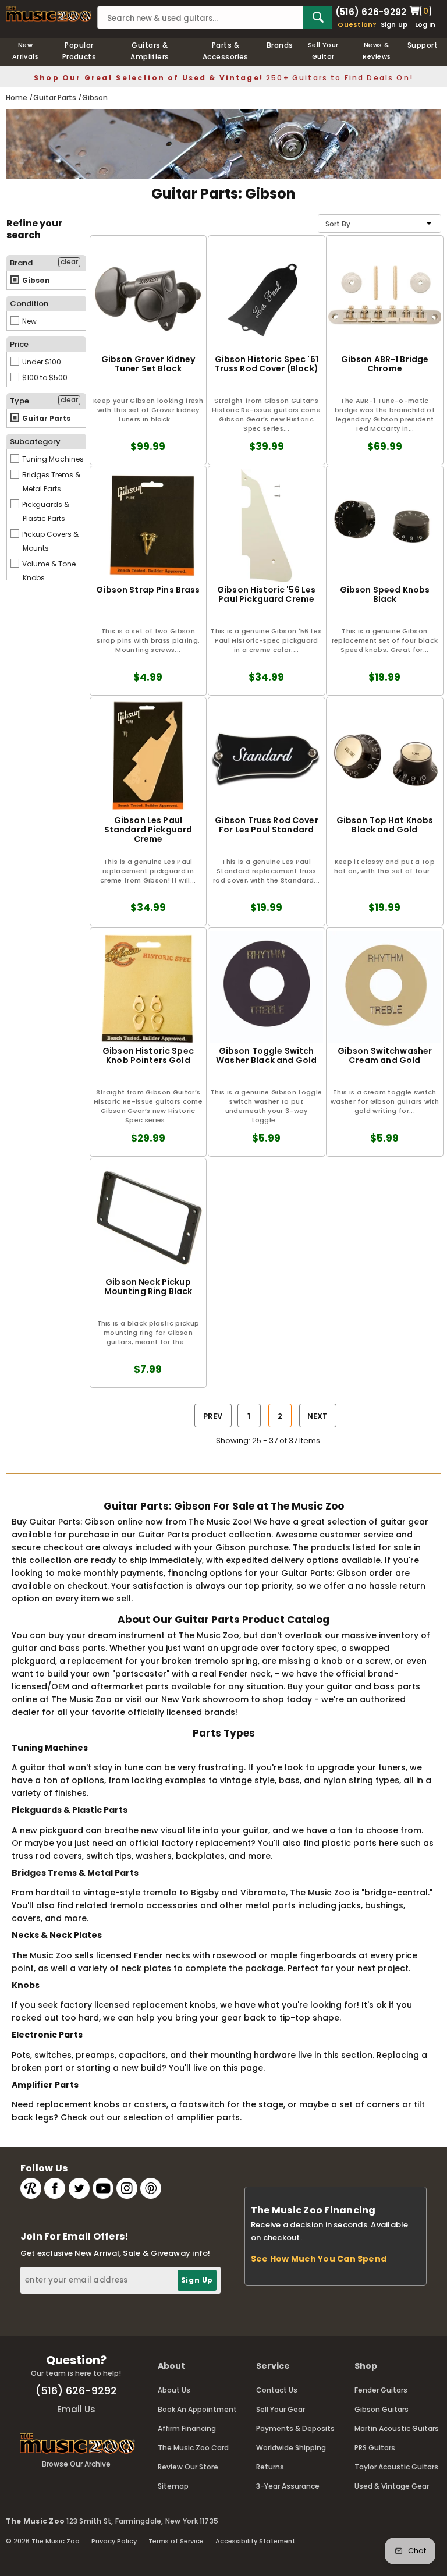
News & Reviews (377, 51)
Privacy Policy (114, 2541)
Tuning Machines (52, 459)
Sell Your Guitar (323, 51)
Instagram (127, 2188)
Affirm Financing (187, 2428)
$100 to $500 (44, 378)
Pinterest (151, 2188)
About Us (174, 2390)
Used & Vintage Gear (392, 2486)
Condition (29, 304)
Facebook (55, 2188)
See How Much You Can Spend (319, 2259)
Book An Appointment (197, 2409)
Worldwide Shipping (291, 2448)
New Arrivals (26, 51)
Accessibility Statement (255, 2541)
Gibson (35, 280)
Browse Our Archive (76, 2464)
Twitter (79, 2188)
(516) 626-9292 (371, 11)
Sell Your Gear (281, 2409)
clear (69, 262)
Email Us (76, 2409)
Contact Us (277, 2390)
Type (19, 401)
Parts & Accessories (226, 51)
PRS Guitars (375, 2448)
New (29, 321)
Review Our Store (188, 2467)
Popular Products (79, 51)
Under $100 (41, 362)
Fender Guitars (381, 2390)
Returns (270, 2467)
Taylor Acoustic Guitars (396, 2467)
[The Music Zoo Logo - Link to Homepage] (49, 14)
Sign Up (394, 24)
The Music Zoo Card (193, 2448)
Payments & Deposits (295, 2428)
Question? (357, 24)
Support (423, 45)
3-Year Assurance (288, 2486)
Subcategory (35, 442)
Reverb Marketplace (31, 2188)
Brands (280, 45)
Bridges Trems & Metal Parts (50, 482)
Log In (425, 24)
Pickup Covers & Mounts (49, 541)
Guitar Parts (45, 418)
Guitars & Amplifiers (150, 51)
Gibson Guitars (382, 2409)
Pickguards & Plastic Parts (45, 511)
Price (19, 344)
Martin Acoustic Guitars (397, 2428)
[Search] (318, 17)
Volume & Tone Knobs (48, 571)
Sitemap (173, 2486)
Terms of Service (176, 2541)
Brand (21, 263)
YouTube (103, 2188)
